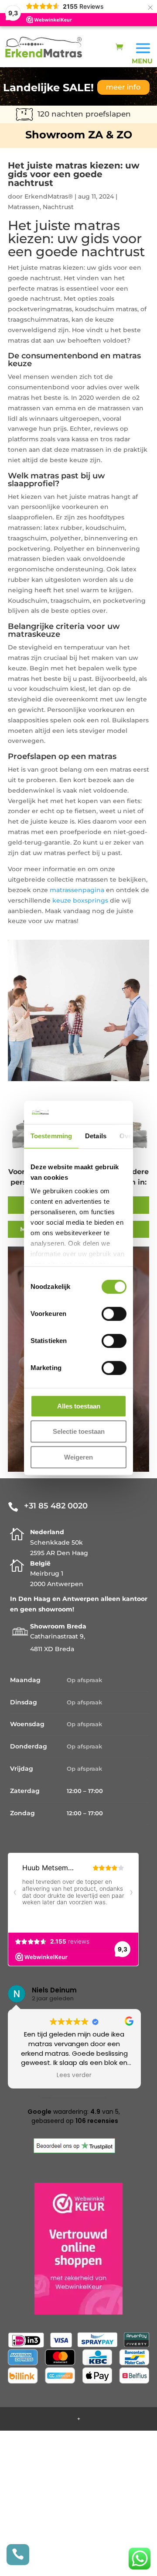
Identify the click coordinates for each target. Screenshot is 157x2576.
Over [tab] (127, 1136)
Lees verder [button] (96, 2075)
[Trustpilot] (74, 2151)
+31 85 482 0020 (56, 1506)
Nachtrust (58, 207)
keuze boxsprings (80, 900)
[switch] (114, 1314)
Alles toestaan (79, 1406)
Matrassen (24, 207)
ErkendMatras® (49, 196)
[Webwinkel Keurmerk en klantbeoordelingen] (78, 2250)
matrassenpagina (77, 890)
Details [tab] (96, 1136)
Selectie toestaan (79, 1431)
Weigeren (78, 1457)
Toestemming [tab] (51, 1136)
